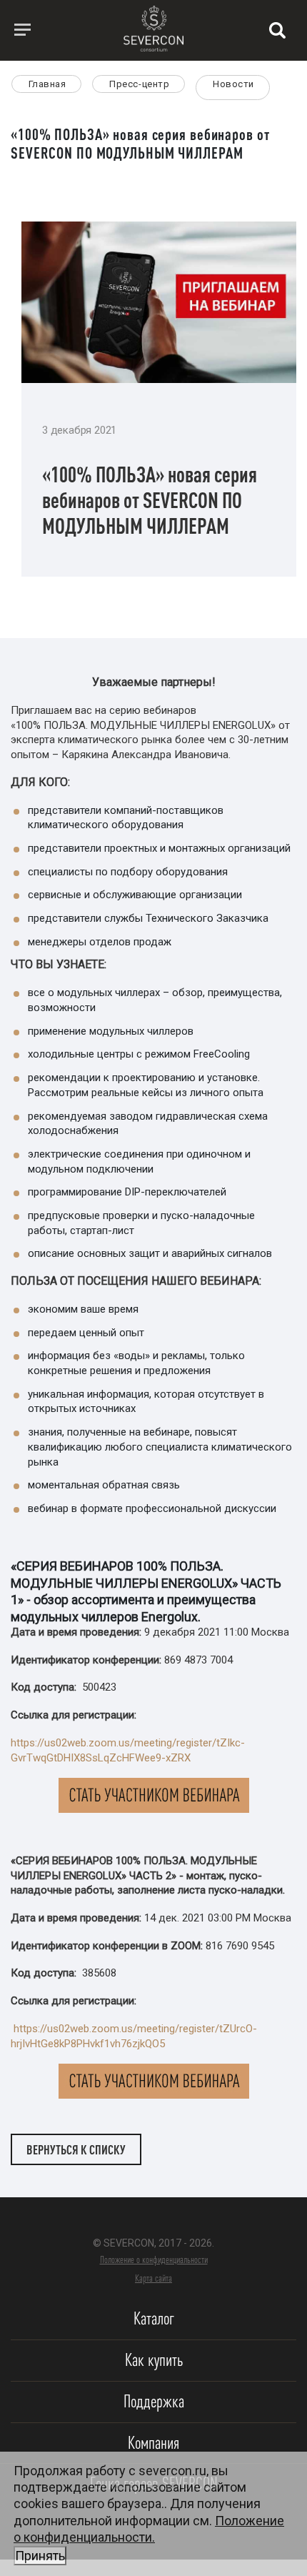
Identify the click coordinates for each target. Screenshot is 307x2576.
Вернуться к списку (76, 2149)
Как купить (154, 2360)
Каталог (154, 2318)
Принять (40, 2556)
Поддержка (154, 2401)
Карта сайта (153, 2278)
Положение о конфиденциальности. (149, 2538)
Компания (153, 2443)
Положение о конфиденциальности (154, 2259)
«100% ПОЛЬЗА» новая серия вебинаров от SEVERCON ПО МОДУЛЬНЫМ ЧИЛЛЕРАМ (150, 500)
